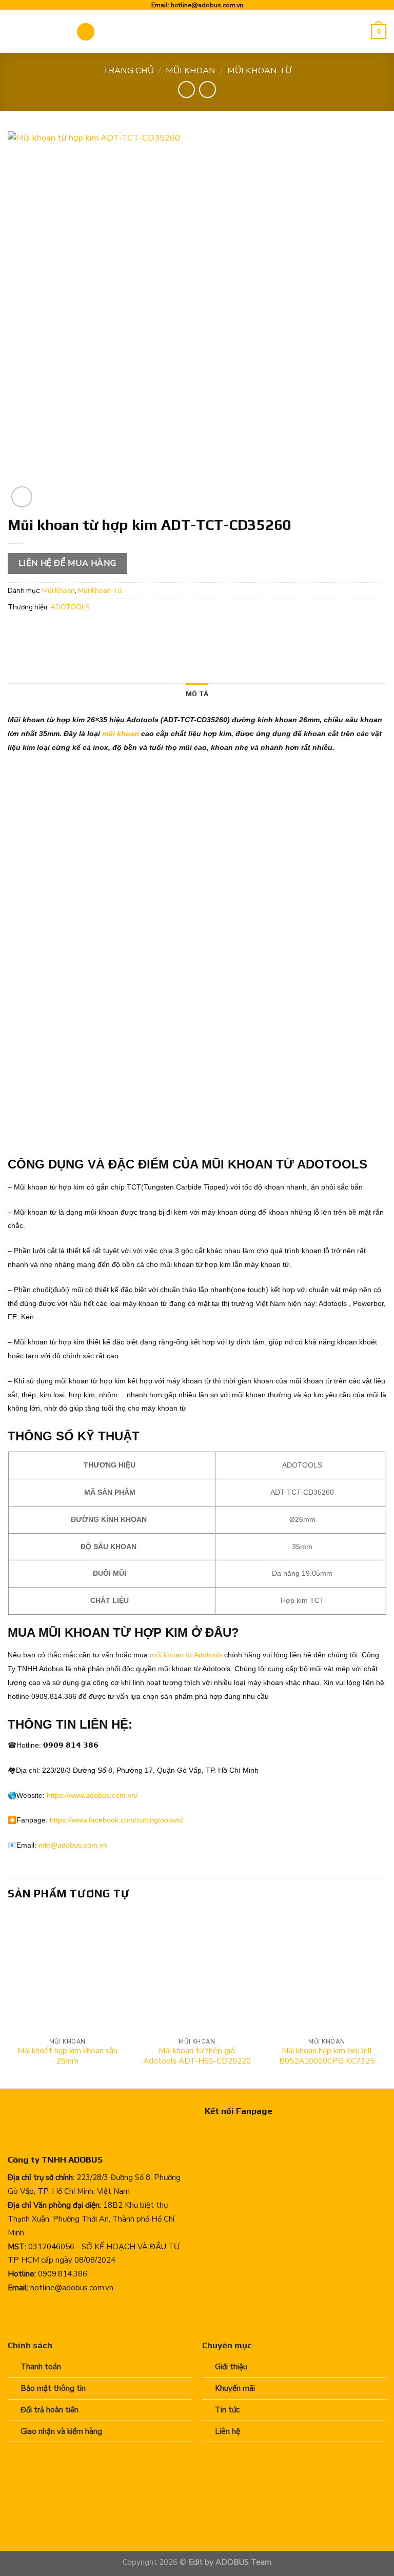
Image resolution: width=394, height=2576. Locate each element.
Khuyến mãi (235, 2388)
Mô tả (197, 693)
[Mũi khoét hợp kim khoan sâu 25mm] (67, 1973)
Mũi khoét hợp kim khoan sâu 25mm (67, 2056)
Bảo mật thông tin (53, 2388)
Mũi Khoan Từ (259, 71)
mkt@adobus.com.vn (73, 1845)
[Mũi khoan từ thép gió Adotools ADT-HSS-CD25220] (197, 1973)
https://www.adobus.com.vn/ (92, 1795)
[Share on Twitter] (57, 631)
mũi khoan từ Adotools (185, 1655)
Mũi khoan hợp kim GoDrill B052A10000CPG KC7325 (327, 2056)
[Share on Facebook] (37, 631)
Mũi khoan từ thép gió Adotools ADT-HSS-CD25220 (197, 2056)
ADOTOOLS (70, 607)
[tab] (197, 694)
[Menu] (86, 32)
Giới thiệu (231, 2367)
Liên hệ (228, 2431)
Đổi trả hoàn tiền (50, 2410)
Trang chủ (128, 71)
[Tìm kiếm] (360, 32)
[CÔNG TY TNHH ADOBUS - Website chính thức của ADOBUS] (34, 32)
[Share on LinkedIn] (115, 631)
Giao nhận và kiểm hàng (61, 2431)
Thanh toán (41, 2367)
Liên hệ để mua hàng (67, 563)
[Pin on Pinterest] (95, 631)
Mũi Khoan (191, 71)
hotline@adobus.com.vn (207, 5)
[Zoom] (22, 497)
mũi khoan (122, 734)
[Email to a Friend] (76, 631)
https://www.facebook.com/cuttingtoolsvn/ (116, 1820)
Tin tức (227, 2410)
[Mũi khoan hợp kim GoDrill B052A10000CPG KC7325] (327, 1973)
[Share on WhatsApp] (18, 631)
